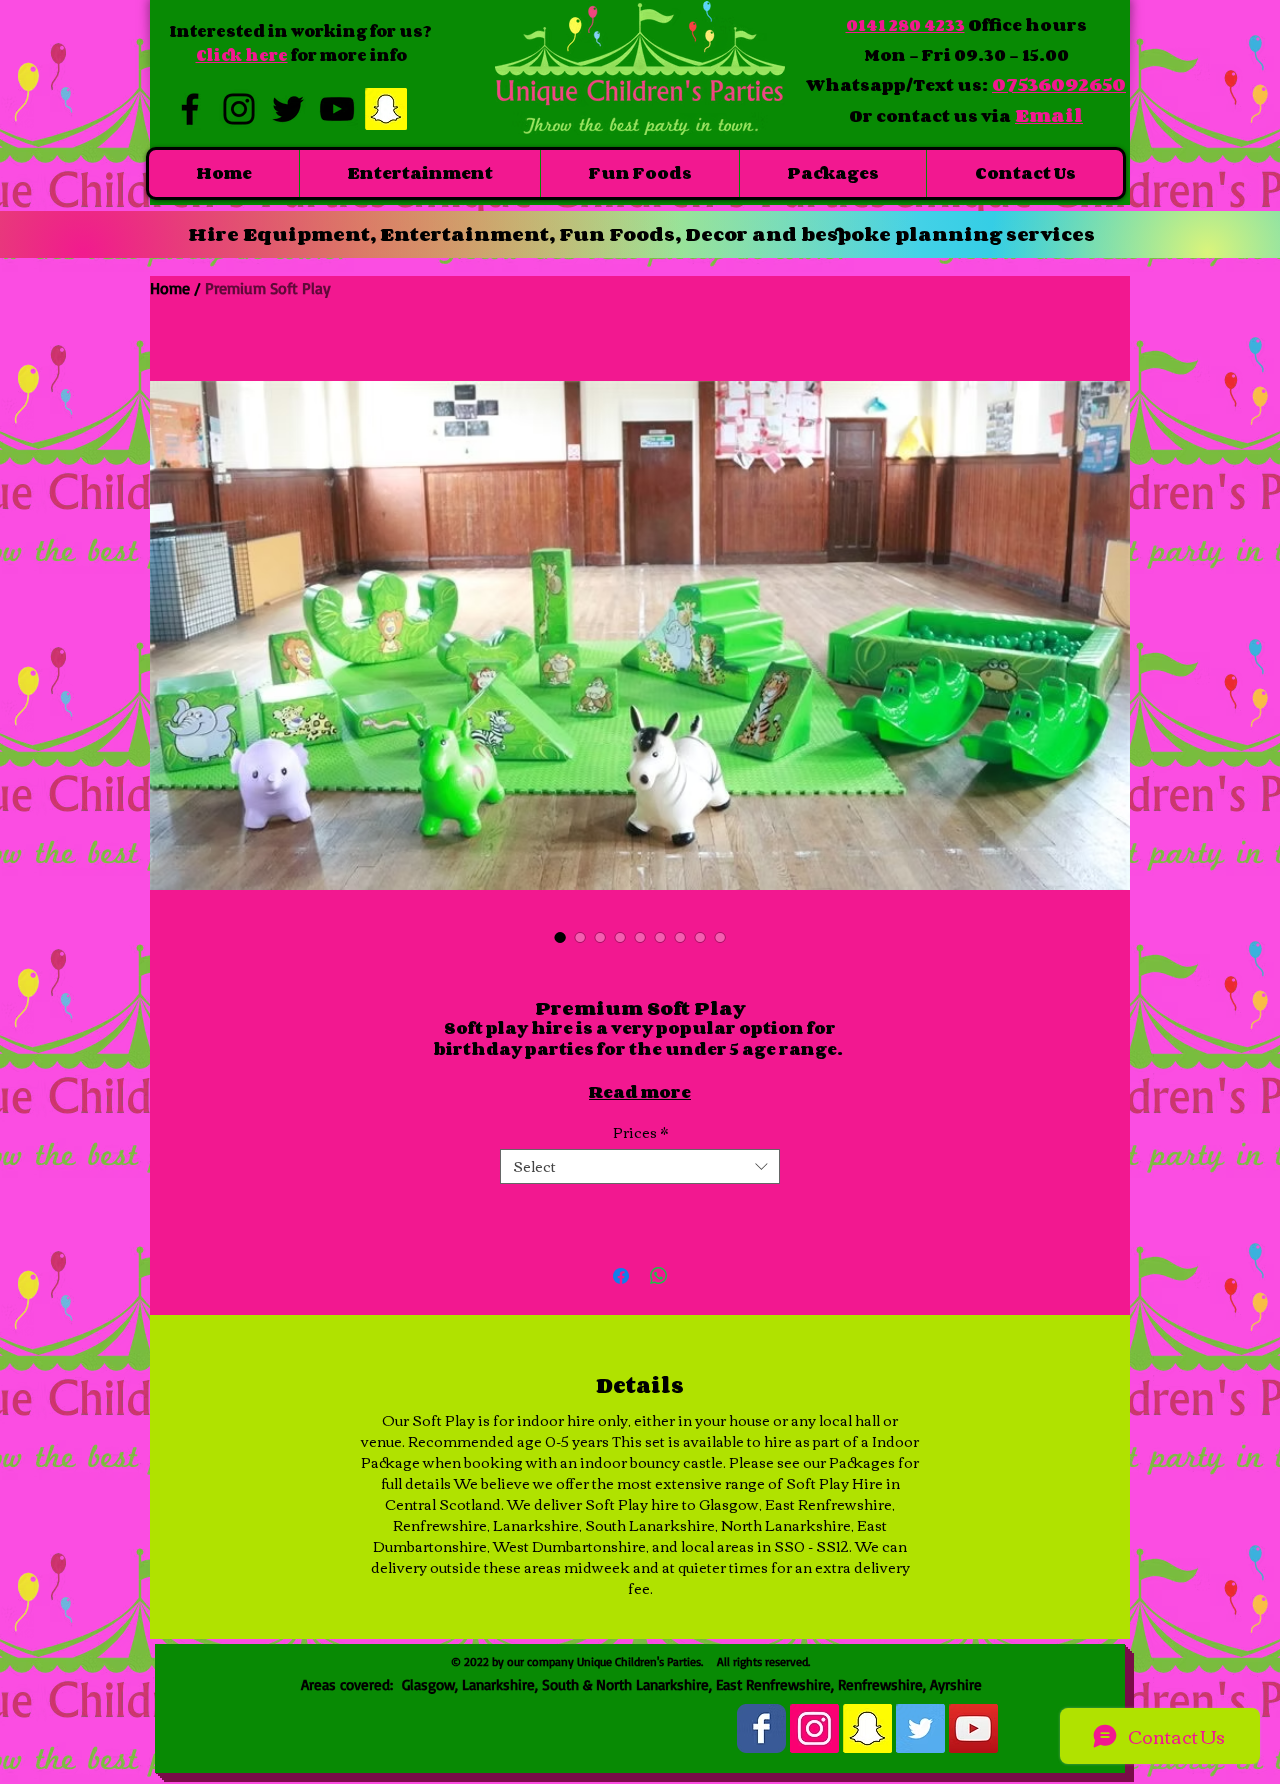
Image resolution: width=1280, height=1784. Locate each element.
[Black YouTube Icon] (337, 109)
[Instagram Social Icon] (814, 1728)
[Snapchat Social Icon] (386, 109)
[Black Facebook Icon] (190, 109)
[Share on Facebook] (621, 1276)
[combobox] (640, 1166)
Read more (640, 1092)
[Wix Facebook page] (761, 1728)
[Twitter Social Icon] (920, 1728)
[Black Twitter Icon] (288, 109)
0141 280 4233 (905, 25)
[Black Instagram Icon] (239, 109)
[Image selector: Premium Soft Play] (560, 937)
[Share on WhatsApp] (659, 1276)
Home (170, 288)
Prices (640, 1132)
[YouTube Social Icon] (973, 1728)
